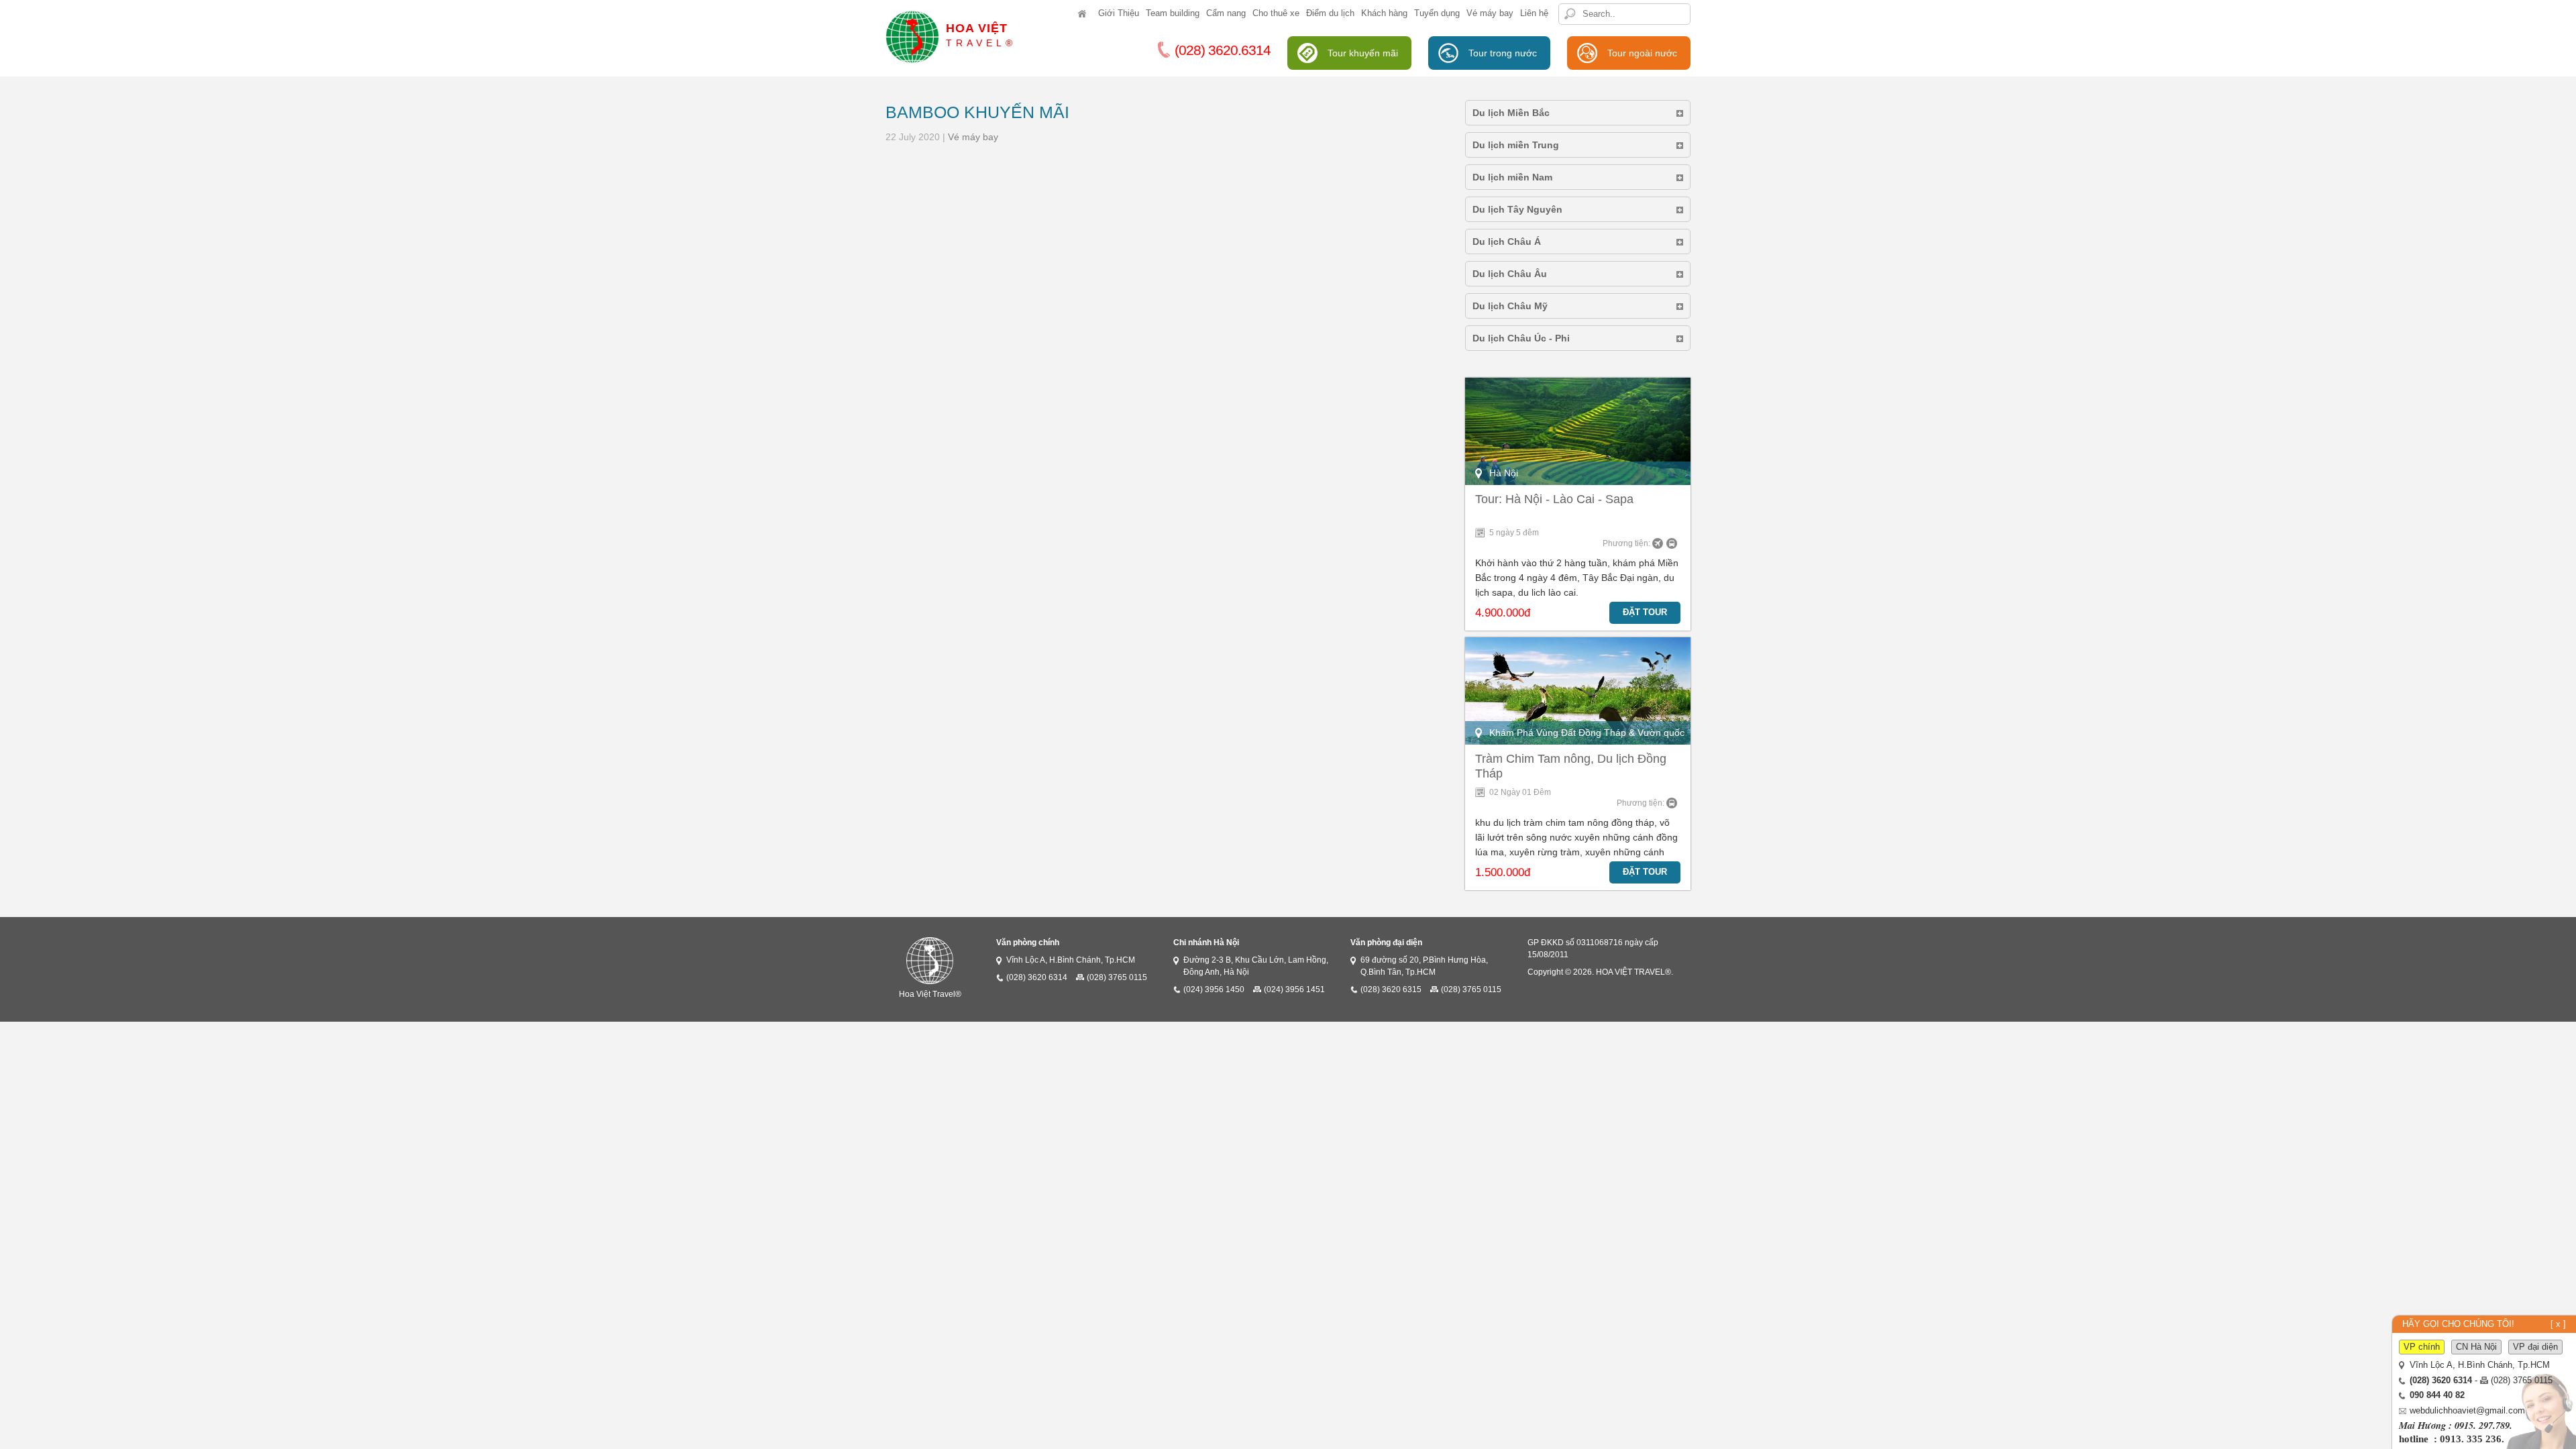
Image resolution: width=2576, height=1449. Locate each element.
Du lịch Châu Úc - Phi (1521, 338)
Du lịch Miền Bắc (1511, 113)
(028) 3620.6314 (1223, 50)
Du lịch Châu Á (1507, 241)
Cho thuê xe (1276, 13)
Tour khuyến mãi (1363, 53)
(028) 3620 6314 (1037, 977)
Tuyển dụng (1437, 13)
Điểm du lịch (1330, 13)
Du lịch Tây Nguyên (1517, 209)
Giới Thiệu (1119, 13)
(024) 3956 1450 (1214, 989)
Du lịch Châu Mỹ (1510, 306)
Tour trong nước (1503, 53)
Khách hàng (1384, 13)
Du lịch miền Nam (1512, 177)
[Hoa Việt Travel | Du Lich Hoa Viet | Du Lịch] (1085, 26)
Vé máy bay (1490, 13)
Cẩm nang (1226, 13)
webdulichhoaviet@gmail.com (2467, 1411)
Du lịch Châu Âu (1510, 274)
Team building (1173, 13)
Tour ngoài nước (1642, 53)
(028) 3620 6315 (1391, 989)
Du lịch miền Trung (1516, 145)
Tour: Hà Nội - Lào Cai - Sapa (1554, 499)
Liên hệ (1534, 13)
